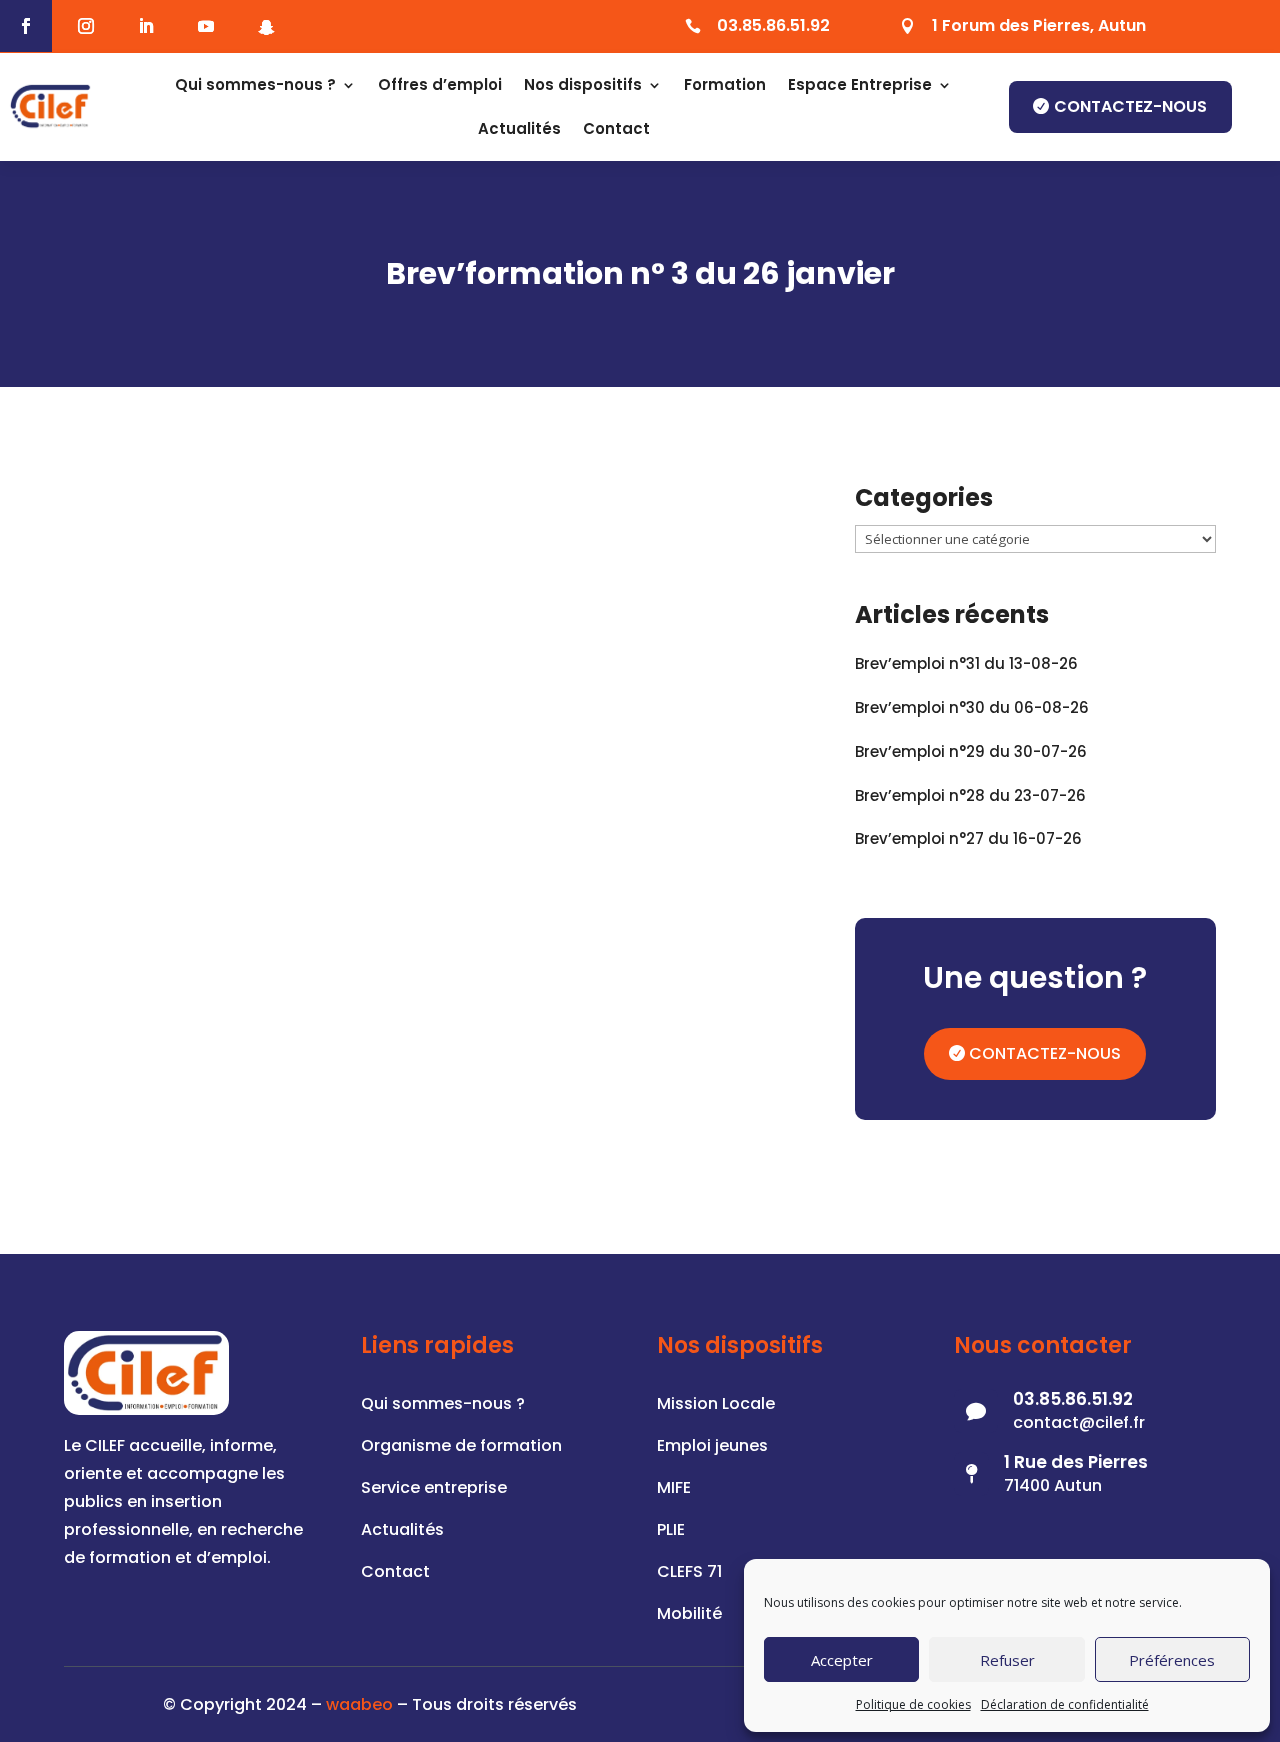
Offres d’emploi (440, 84)
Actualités (519, 128)
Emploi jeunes (712, 1448)
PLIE (671, 1532)
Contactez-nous (1130, 106)
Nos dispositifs (583, 84)
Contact (616, 128)
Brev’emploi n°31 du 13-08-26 (966, 663)
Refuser (1007, 1660)
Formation (725, 84)
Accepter (842, 1660)
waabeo (359, 1704)
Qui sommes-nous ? (255, 84)
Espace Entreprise (860, 84)
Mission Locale (716, 1406)
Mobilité (689, 1616)
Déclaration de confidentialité (1065, 1704)
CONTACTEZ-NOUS (1045, 1053)
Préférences (1172, 1660)
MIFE (674, 1490)
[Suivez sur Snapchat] (266, 27)
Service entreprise (434, 1490)
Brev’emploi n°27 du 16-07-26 (968, 838)
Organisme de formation (461, 1448)
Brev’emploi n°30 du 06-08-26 (972, 707)
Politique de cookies (913, 1704)
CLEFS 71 (689, 1574)
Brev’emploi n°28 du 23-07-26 (970, 795)
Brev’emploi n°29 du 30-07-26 (971, 751)
